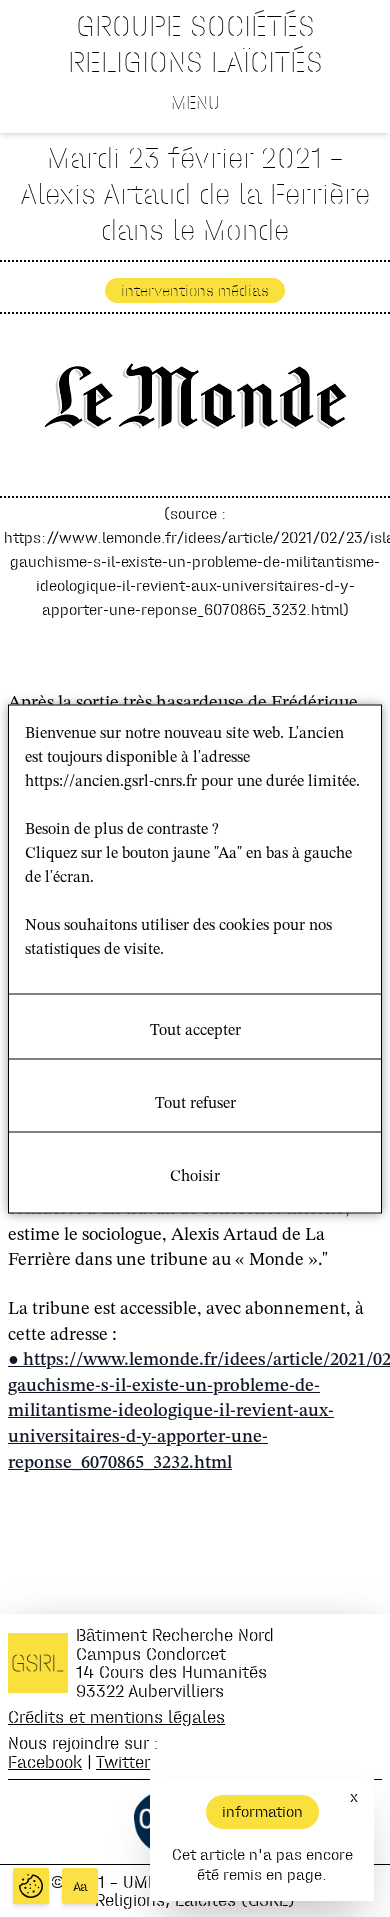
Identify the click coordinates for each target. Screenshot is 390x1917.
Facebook (45, 1761)
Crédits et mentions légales (116, 1716)
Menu (195, 102)
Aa (80, 1886)
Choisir (195, 1176)
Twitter (123, 1761)
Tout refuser (195, 1103)
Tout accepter (195, 1030)
